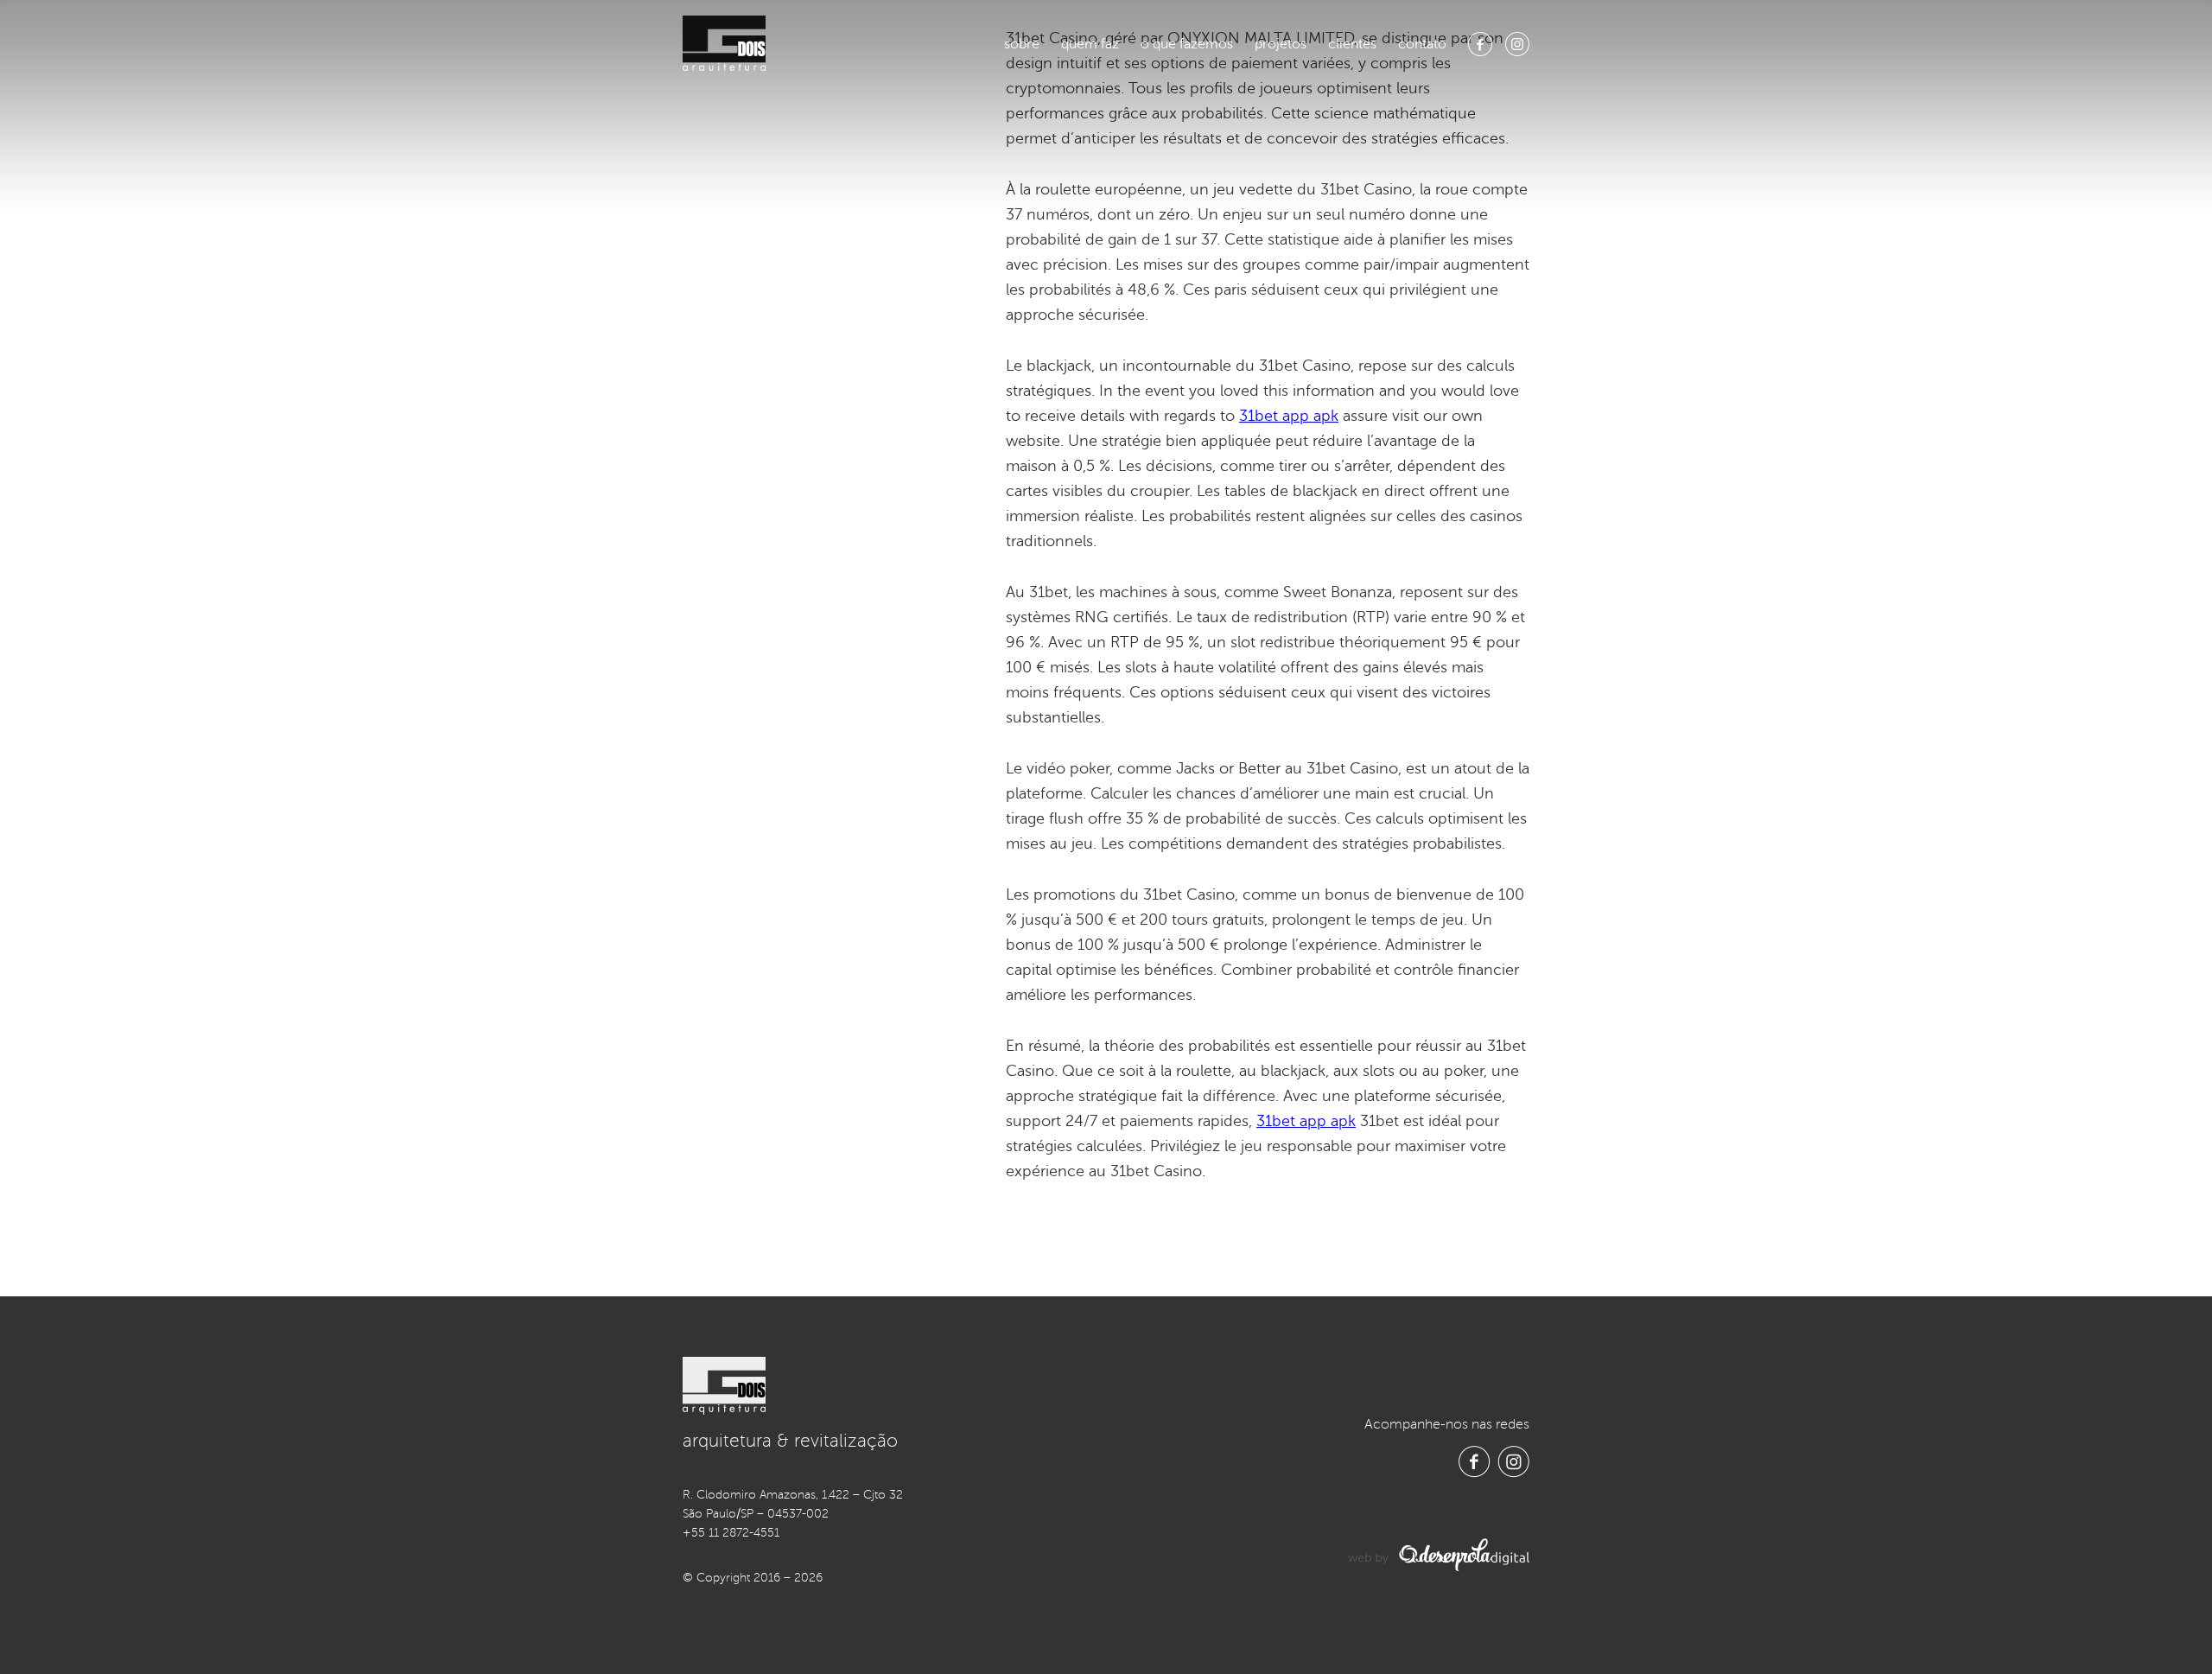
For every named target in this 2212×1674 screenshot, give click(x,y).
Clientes (1352, 44)
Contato (1422, 44)
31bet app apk (1289, 416)
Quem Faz (1090, 44)
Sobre (1022, 44)
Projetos (1281, 44)
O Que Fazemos (1187, 44)
